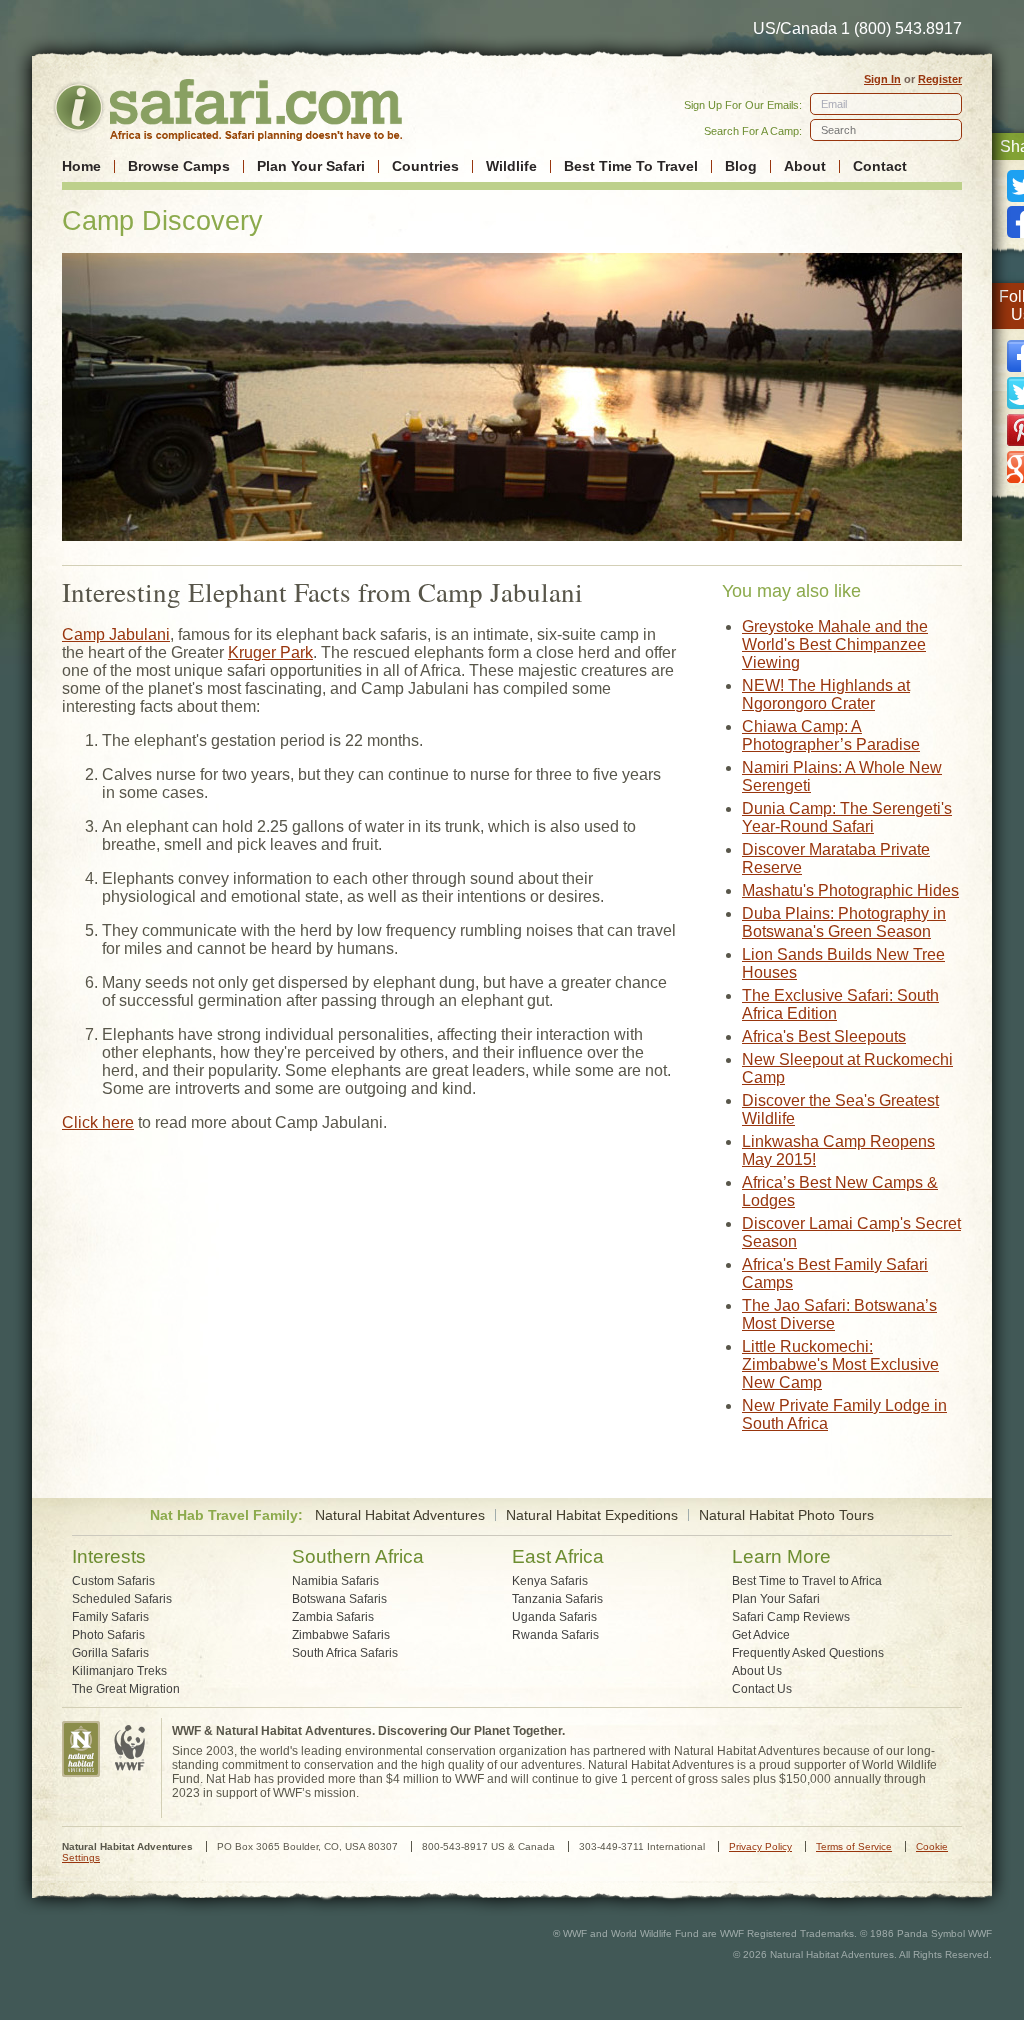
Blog (741, 166)
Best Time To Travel (631, 166)
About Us (757, 1671)
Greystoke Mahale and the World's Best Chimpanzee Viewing (835, 644)
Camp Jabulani (116, 634)
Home (81, 166)
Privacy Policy (760, 1846)
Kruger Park (270, 652)
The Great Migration (126, 1689)
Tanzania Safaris (557, 1599)
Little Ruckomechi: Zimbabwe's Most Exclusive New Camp (840, 1364)
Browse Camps (179, 166)
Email (834, 104)
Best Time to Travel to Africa (807, 1581)
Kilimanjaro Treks (119, 1671)
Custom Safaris (113, 1581)
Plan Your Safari (311, 166)
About (805, 166)
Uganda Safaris (554, 1617)
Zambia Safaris (333, 1617)
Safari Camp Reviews (791, 1617)
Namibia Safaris (335, 1581)
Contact (880, 166)
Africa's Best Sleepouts (824, 1036)
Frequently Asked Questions (808, 1653)
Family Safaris (110, 1617)
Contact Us (762, 1689)
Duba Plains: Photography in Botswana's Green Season (844, 922)
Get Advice (761, 1635)
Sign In (882, 79)
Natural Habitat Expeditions (592, 1515)
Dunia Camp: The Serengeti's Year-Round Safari (847, 817)
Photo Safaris (108, 1635)
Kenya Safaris (550, 1581)
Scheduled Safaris (122, 1599)
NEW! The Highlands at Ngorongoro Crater (826, 694)
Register (940, 79)
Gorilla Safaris (110, 1653)
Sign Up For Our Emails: (743, 105)
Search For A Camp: (753, 131)
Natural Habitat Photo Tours (786, 1515)
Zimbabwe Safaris (341, 1635)
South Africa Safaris (345, 1653)
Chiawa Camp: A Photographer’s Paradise (831, 735)
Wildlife (511, 166)
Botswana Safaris (339, 1599)
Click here (98, 1122)
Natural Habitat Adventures (400, 1515)
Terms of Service (854, 1846)
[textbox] (886, 130)
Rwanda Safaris (555, 1635)
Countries (425, 166)
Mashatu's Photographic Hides (850, 890)
